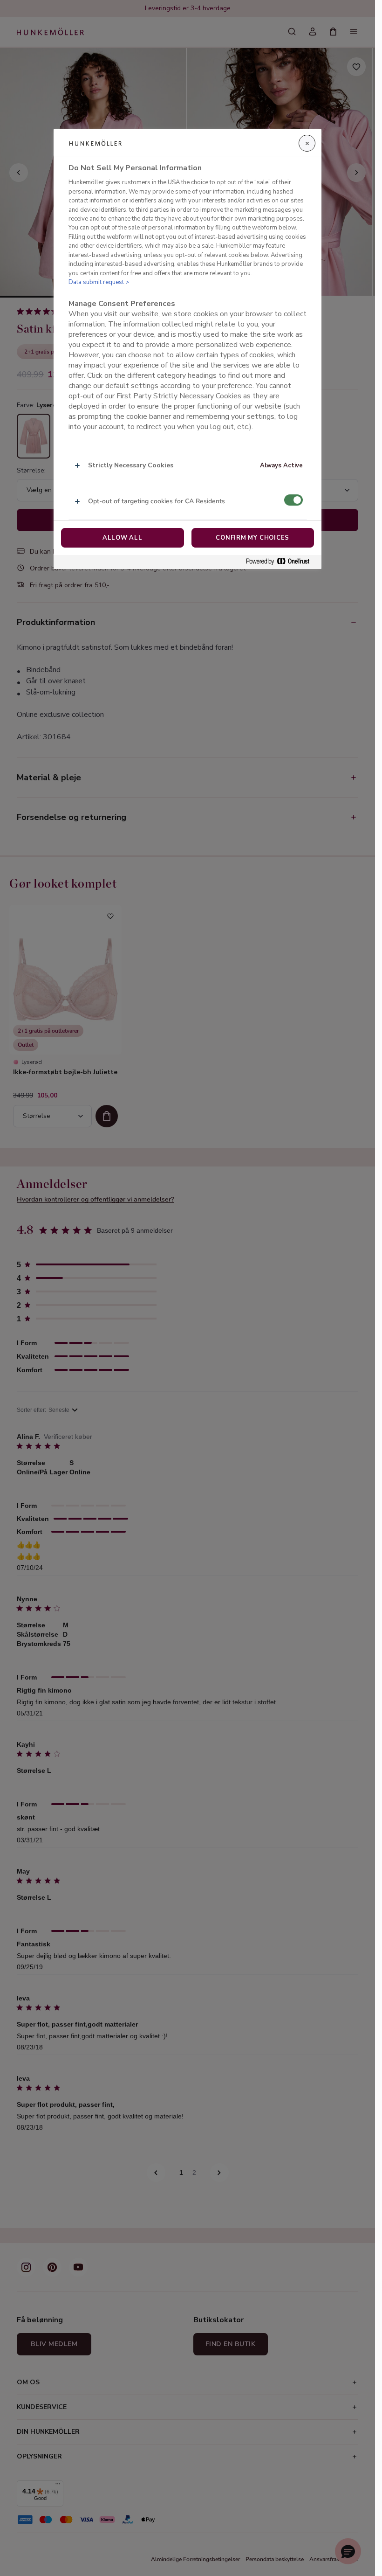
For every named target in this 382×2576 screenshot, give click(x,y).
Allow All (123, 538)
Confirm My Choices (252, 538)
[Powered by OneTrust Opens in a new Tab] (281, 562)
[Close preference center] (307, 143)
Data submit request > (99, 282)
